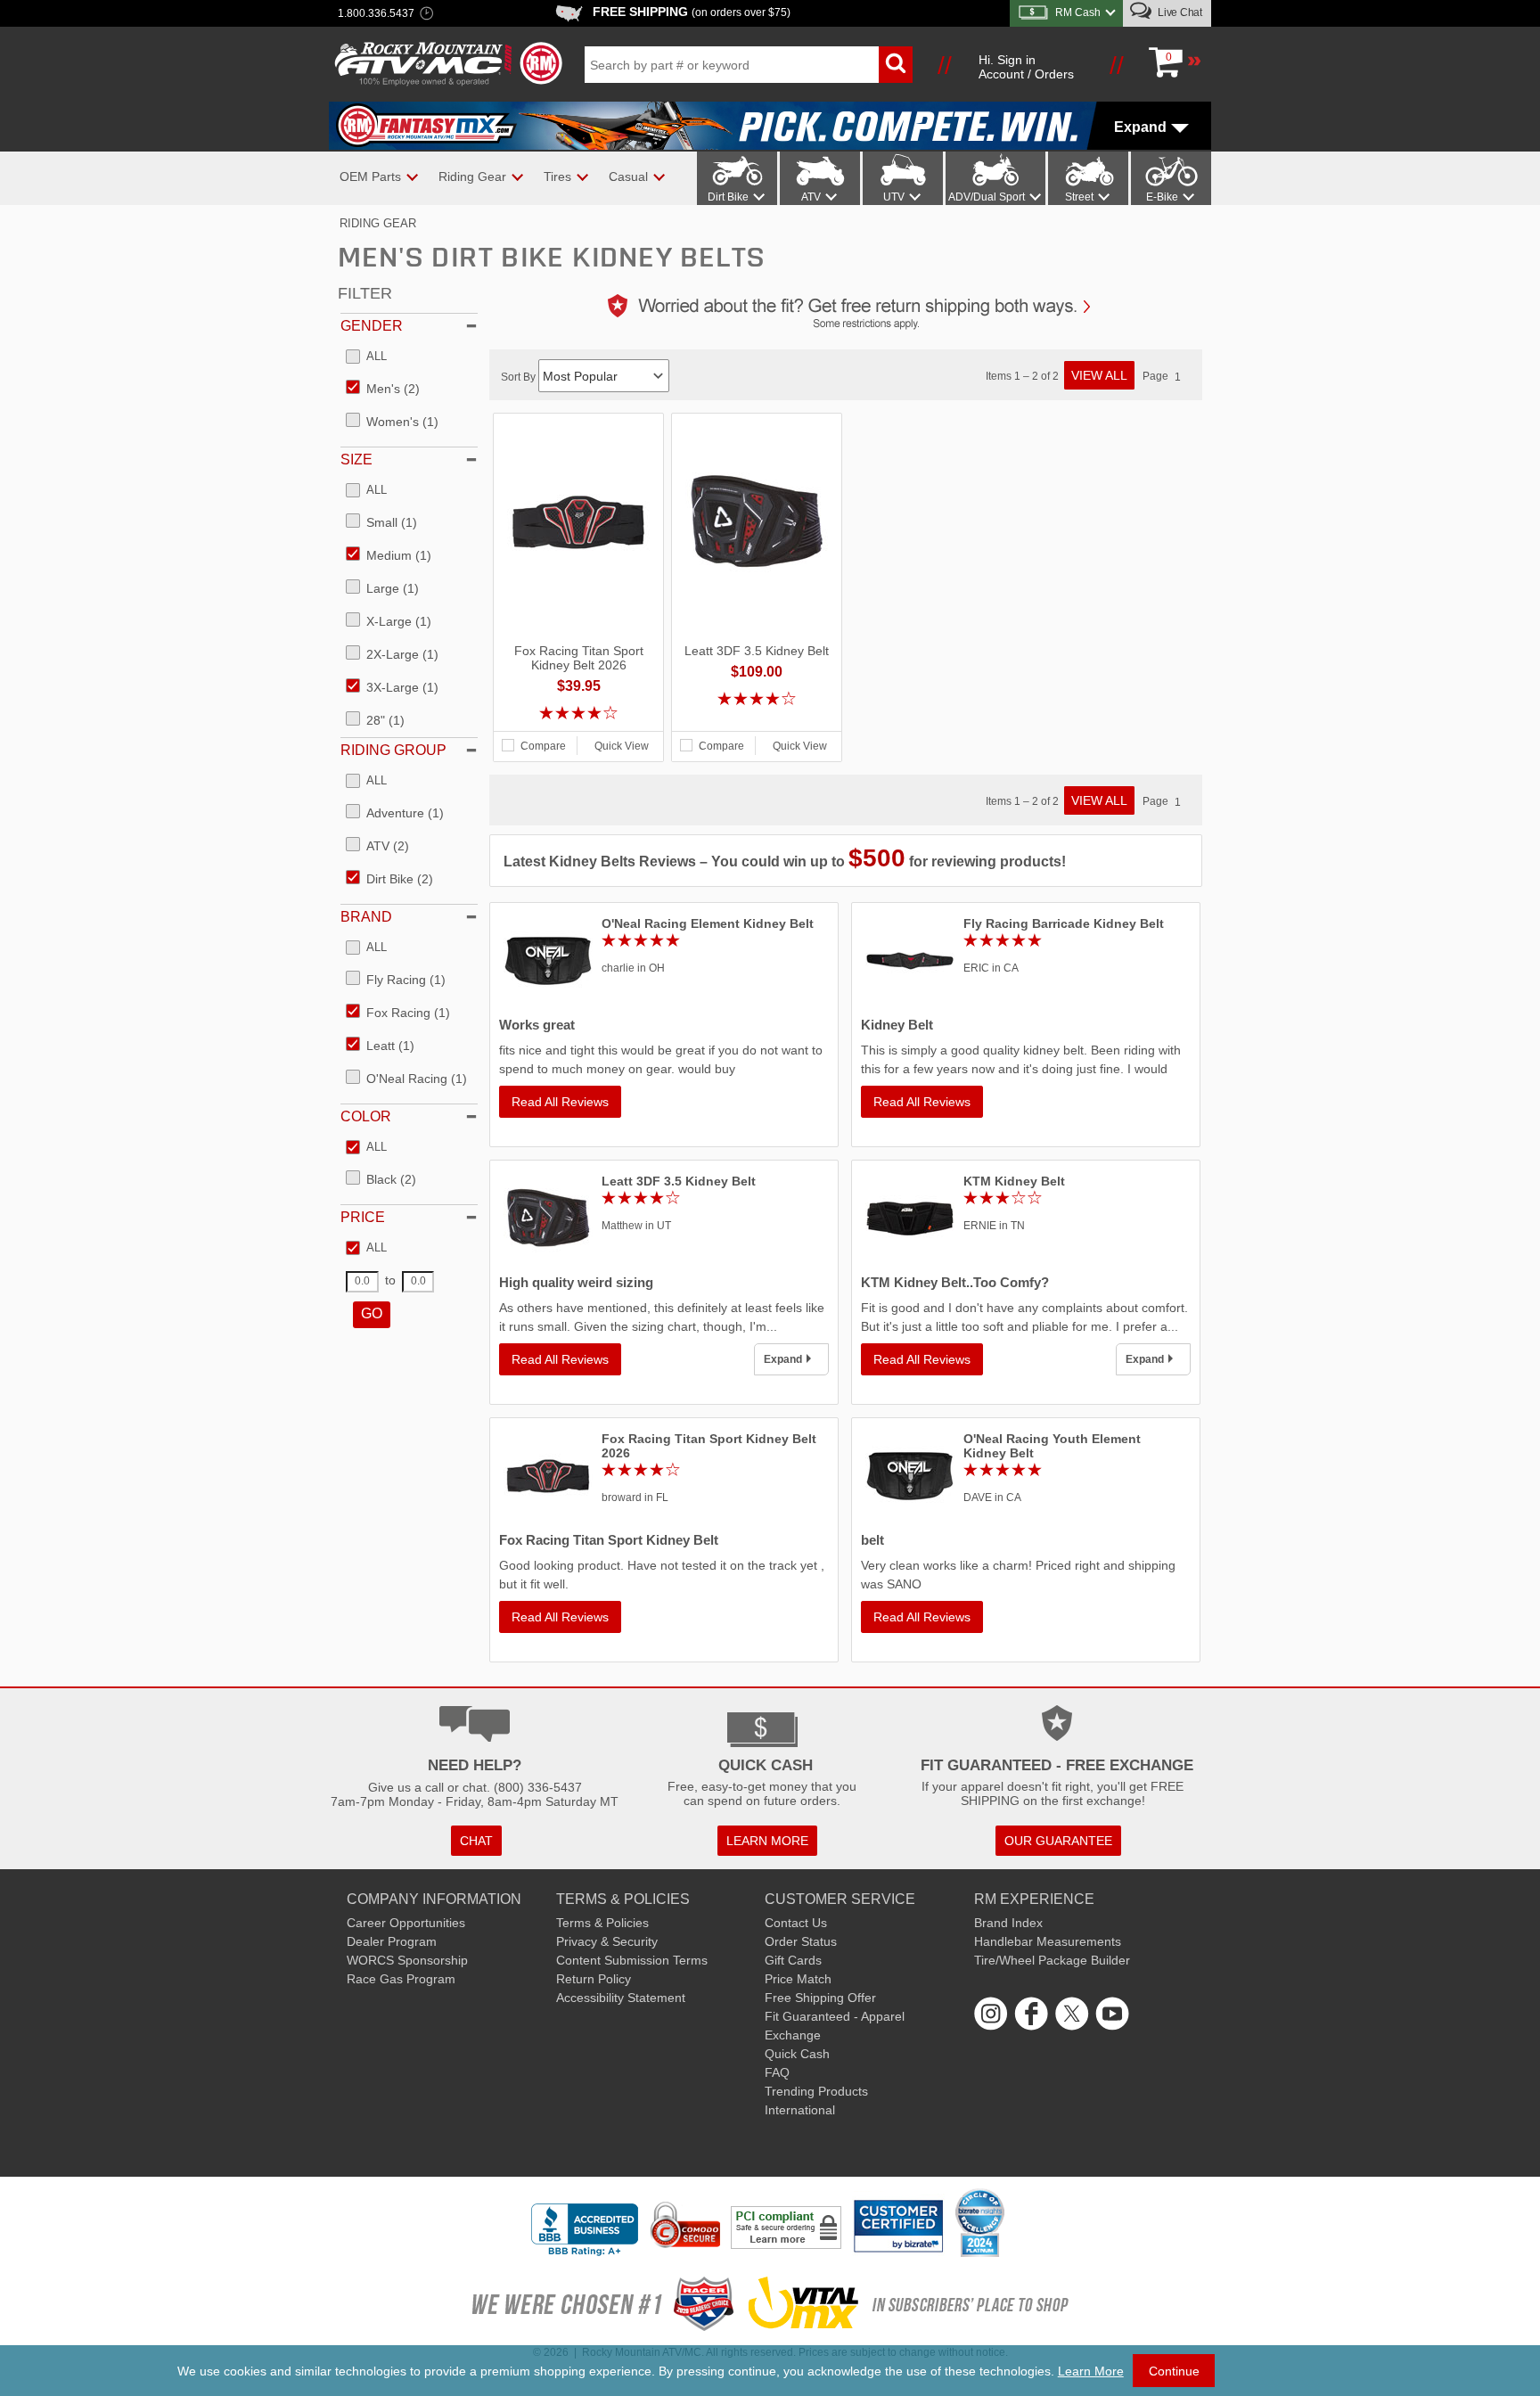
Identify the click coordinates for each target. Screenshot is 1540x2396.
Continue (1174, 2371)
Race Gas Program (401, 1979)
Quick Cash (797, 2054)
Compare (543, 746)
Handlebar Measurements (1048, 1941)
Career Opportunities (406, 1923)
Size (356, 460)
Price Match (798, 1979)
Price (363, 1217)
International (800, 2110)
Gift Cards (793, 1960)
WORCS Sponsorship (407, 1960)
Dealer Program (392, 1941)
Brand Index (1008, 1923)
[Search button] (896, 65)
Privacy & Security (607, 1941)
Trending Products (816, 2091)
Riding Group (393, 750)
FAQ (777, 2072)
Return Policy (594, 1979)
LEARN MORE (767, 1841)
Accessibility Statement (621, 1998)
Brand (366, 917)
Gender (372, 326)
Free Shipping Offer (820, 1998)
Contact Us (796, 1923)
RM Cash (1078, 12)
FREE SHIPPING (692, 12)
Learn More (1091, 2371)
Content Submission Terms (632, 1960)
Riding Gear (378, 223)
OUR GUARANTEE (1058, 1841)
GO (372, 1313)
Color (366, 1116)
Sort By (520, 377)
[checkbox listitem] (366, 357)
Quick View (622, 746)
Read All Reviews (560, 1102)
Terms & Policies (602, 1923)
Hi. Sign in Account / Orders (1026, 67)
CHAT (476, 1841)
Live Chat (1179, 12)
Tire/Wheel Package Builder (1052, 1960)
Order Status (801, 1941)
